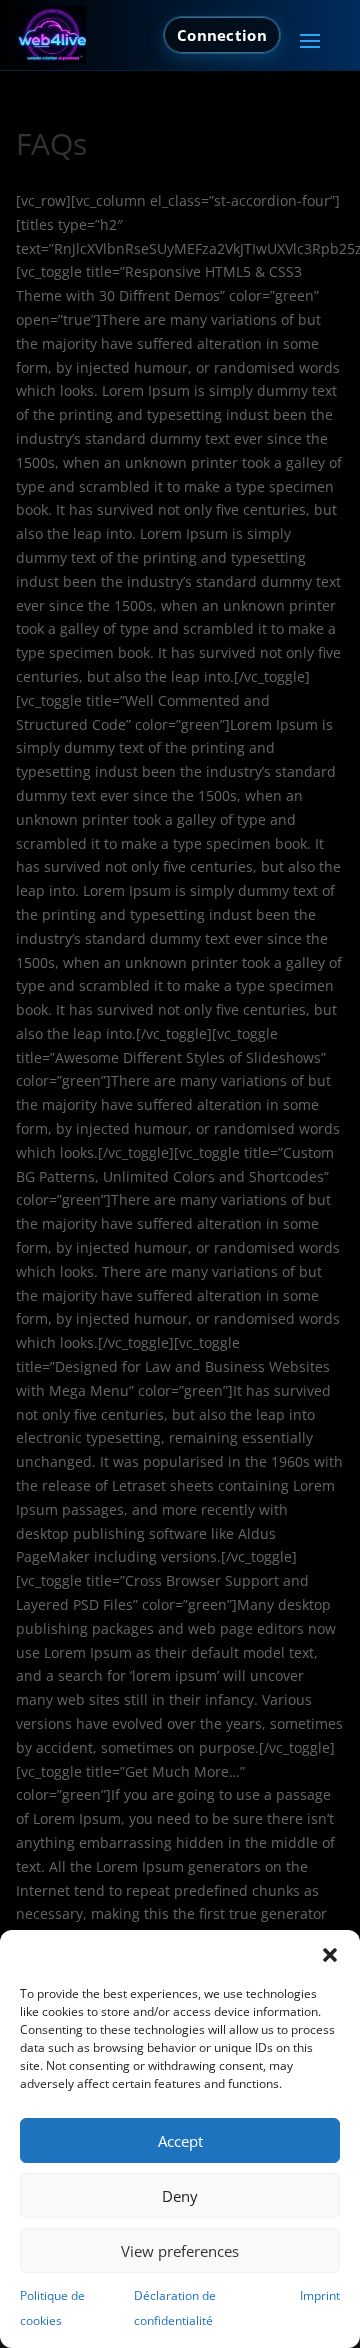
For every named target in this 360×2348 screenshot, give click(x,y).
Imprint (320, 2295)
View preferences (180, 2251)
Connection (222, 35)
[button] (330, 1955)
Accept (180, 2141)
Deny (180, 2196)
